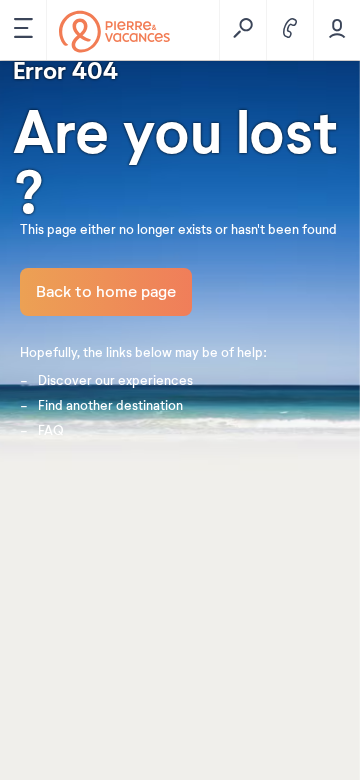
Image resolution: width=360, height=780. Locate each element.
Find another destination (110, 406)
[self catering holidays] (114, 31)
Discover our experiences (115, 381)
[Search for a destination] (242, 30)
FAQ (51, 431)
